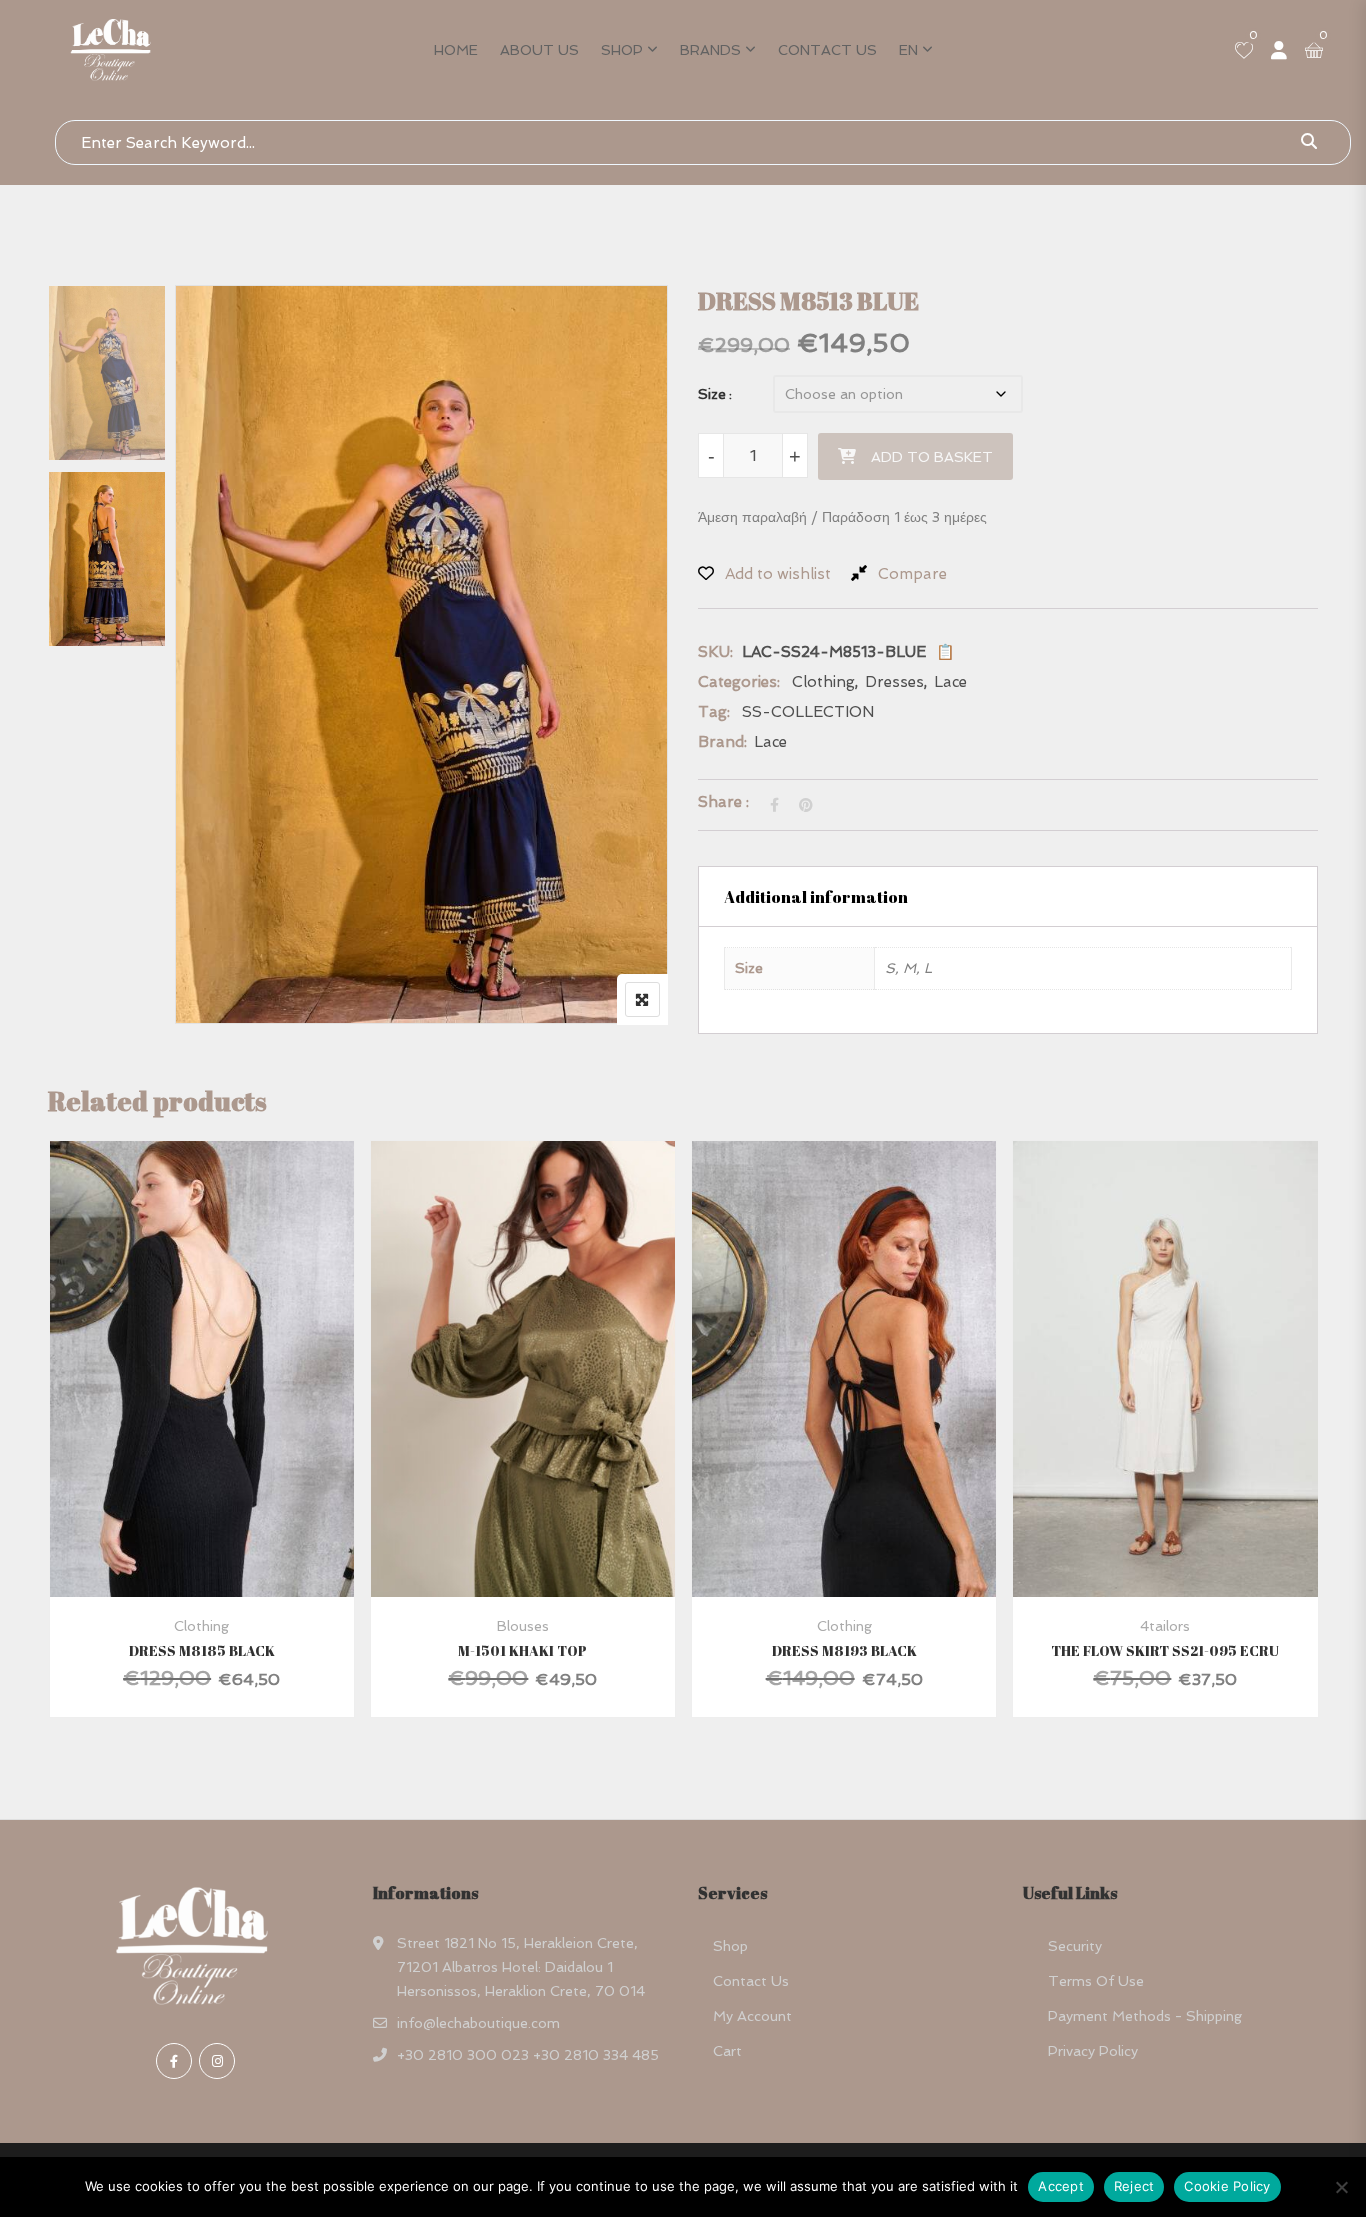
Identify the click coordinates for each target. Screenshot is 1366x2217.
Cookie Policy (1227, 2186)
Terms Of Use (1096, 1981)
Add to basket (932, 457)
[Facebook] (174, 2061)
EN (908, 50)
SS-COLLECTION (808, 712)
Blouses (523, 1626)
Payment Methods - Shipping (1145, 2016)
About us (539, 50)
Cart (727, 2051)
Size (712, 394)
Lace (950, 682)
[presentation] (62, 1448)
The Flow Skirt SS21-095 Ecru (1165, 1650)
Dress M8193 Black (844, 1650)
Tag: (714, 712)
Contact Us (827, 50)
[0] (1244, 52)
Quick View (201, 1548)
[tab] (1008, 896)
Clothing (823, 682)
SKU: (715, 652)
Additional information (816, 897)
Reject (1134, 2186)
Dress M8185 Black (202, 1650)
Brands (710, 50)
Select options (173, 1414)
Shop (622, 50)
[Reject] (1341, 2187)
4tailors (1165, 1626)
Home (456, 50)
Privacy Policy (1093, 2051)
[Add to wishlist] (226, 1414)
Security (1075, 1946)
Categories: (739, 682)
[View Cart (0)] (1314, 52)
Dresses (894, 682)
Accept (1061, 2186)
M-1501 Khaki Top (522, 1650)
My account (752, 2016)
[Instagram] (217, 2061)
